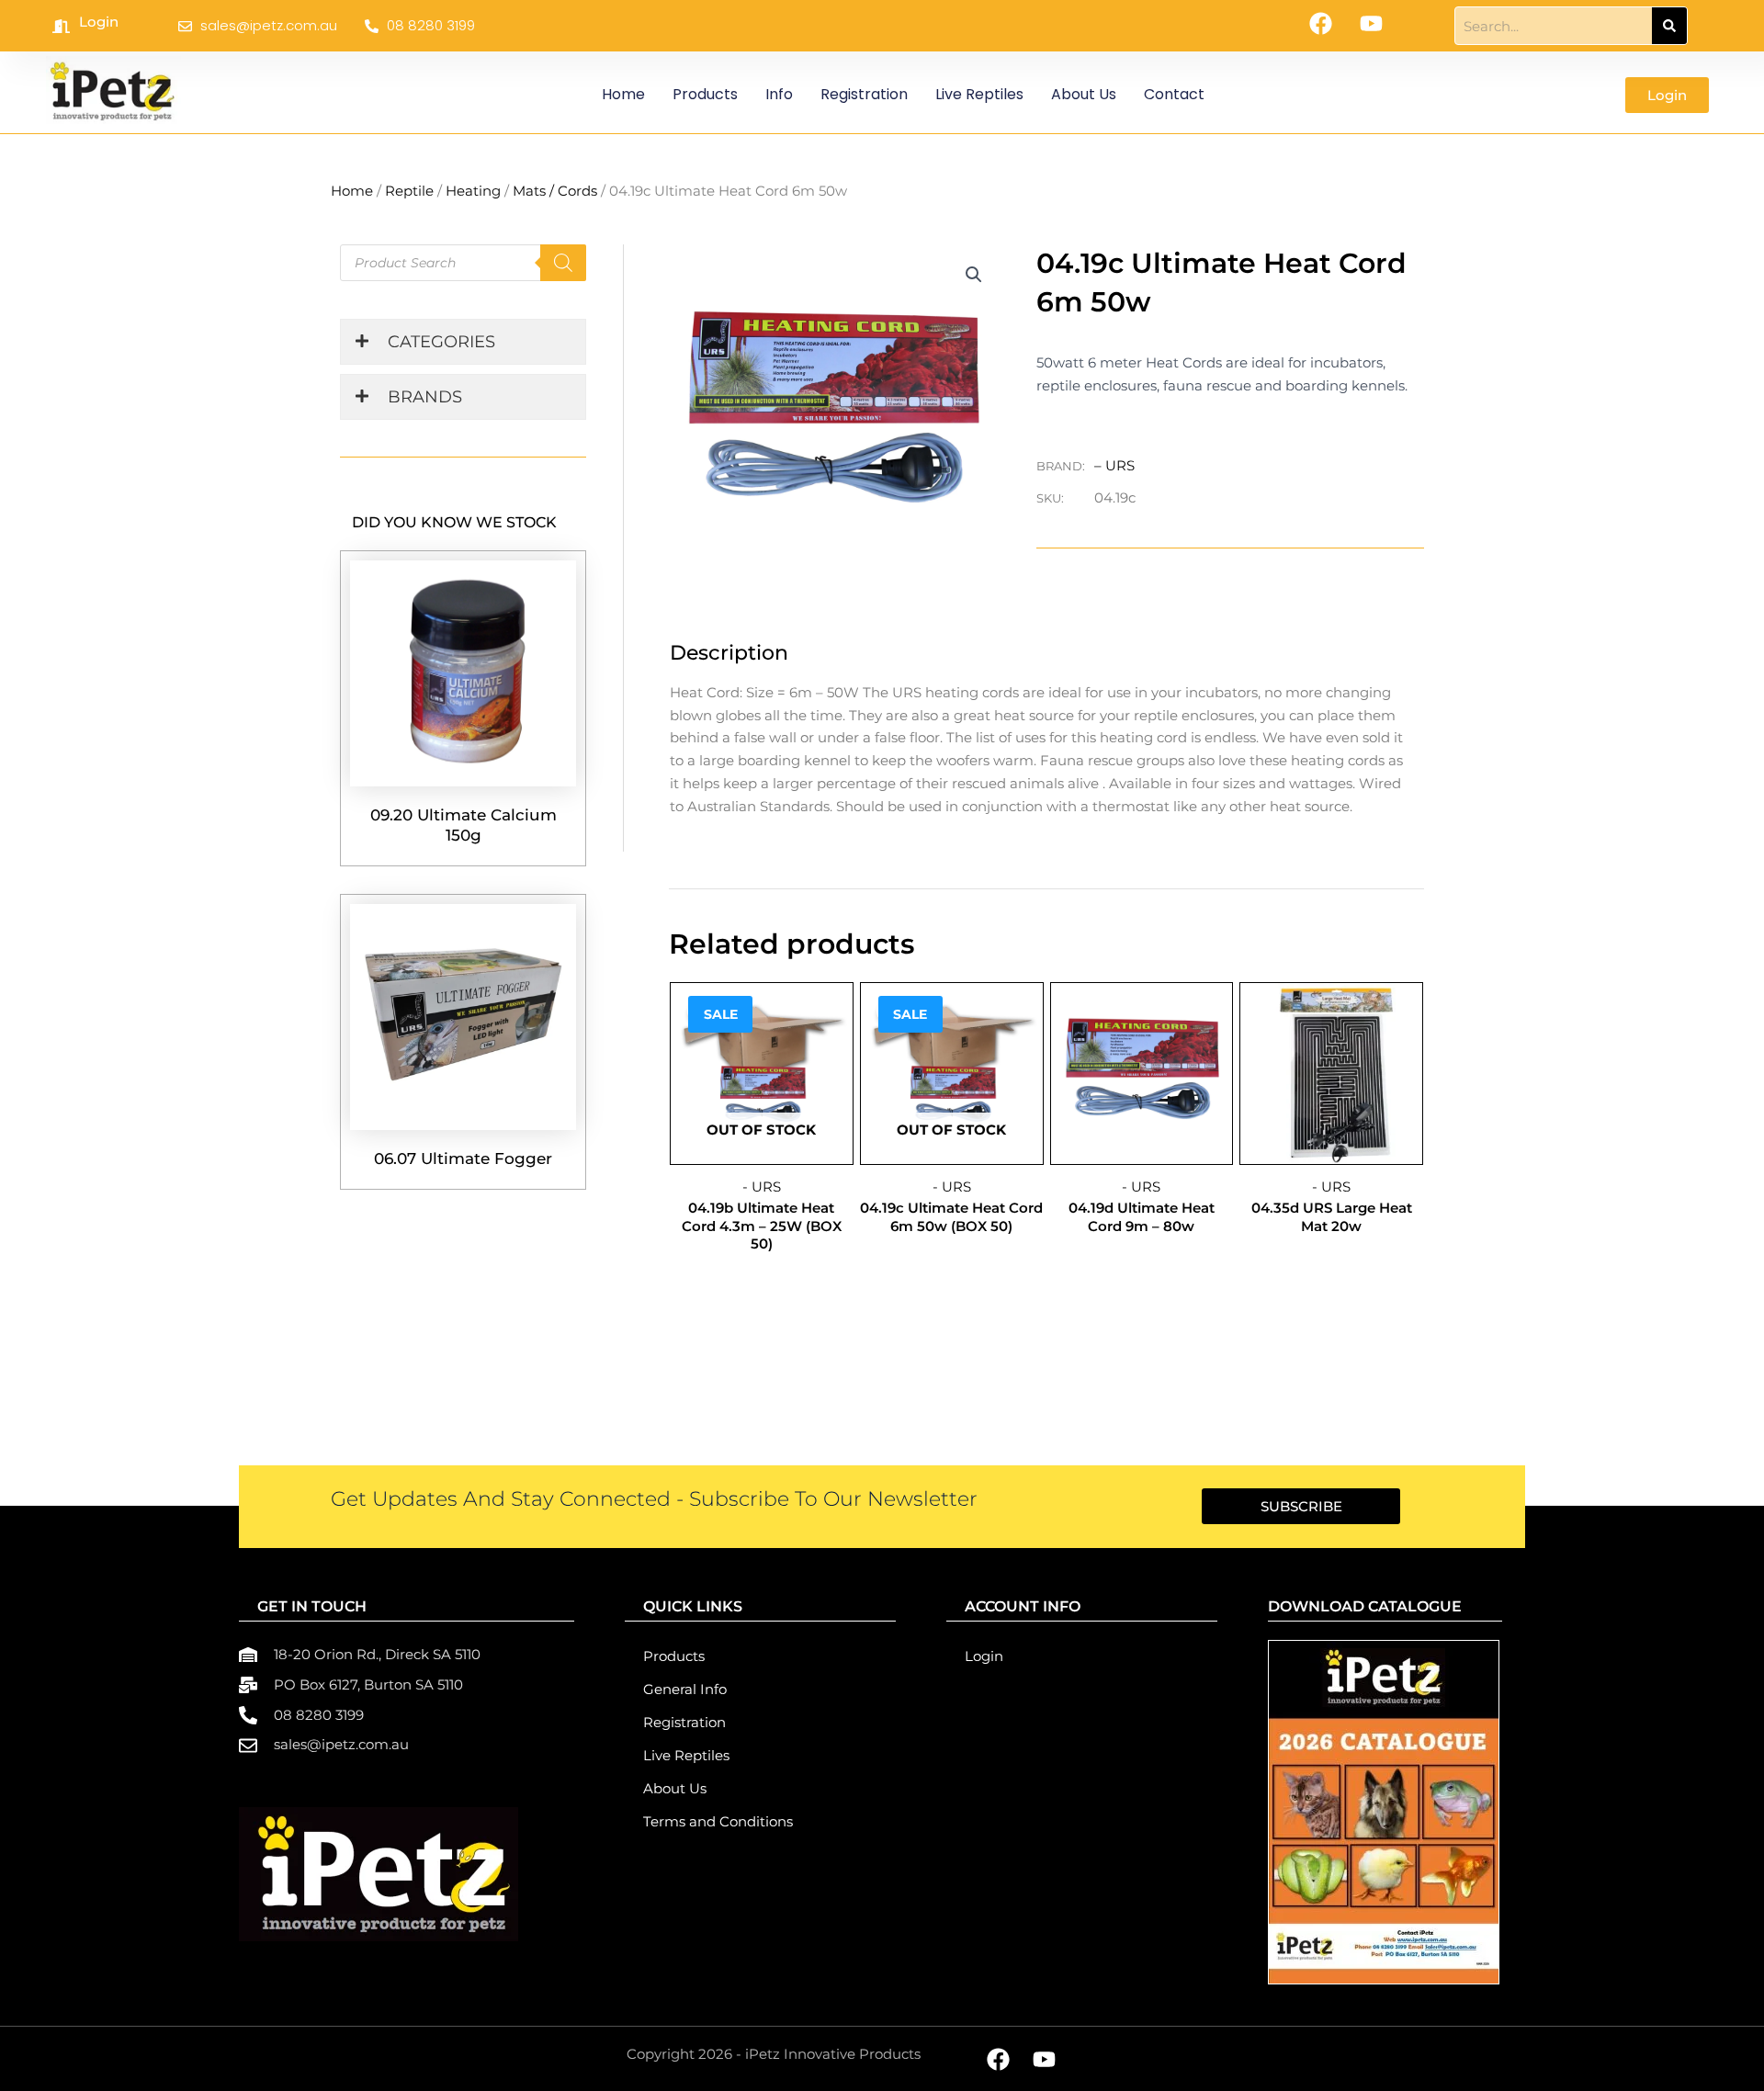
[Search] (1669, 26)
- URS (762, 1187)
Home (623, 94)
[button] (974, 275)
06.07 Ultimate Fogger (463, 1159)
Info (779, 94)
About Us (1084, 94)
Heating (473, 191)
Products (705, 94)
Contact (1174, 94)
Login (99, 22)
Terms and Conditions (718, 1821)
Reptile (409, 191)
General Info (685, 1689)
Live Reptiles (979, 94)
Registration (864, 94)
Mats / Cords (555, 191)
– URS (1114, 465)
